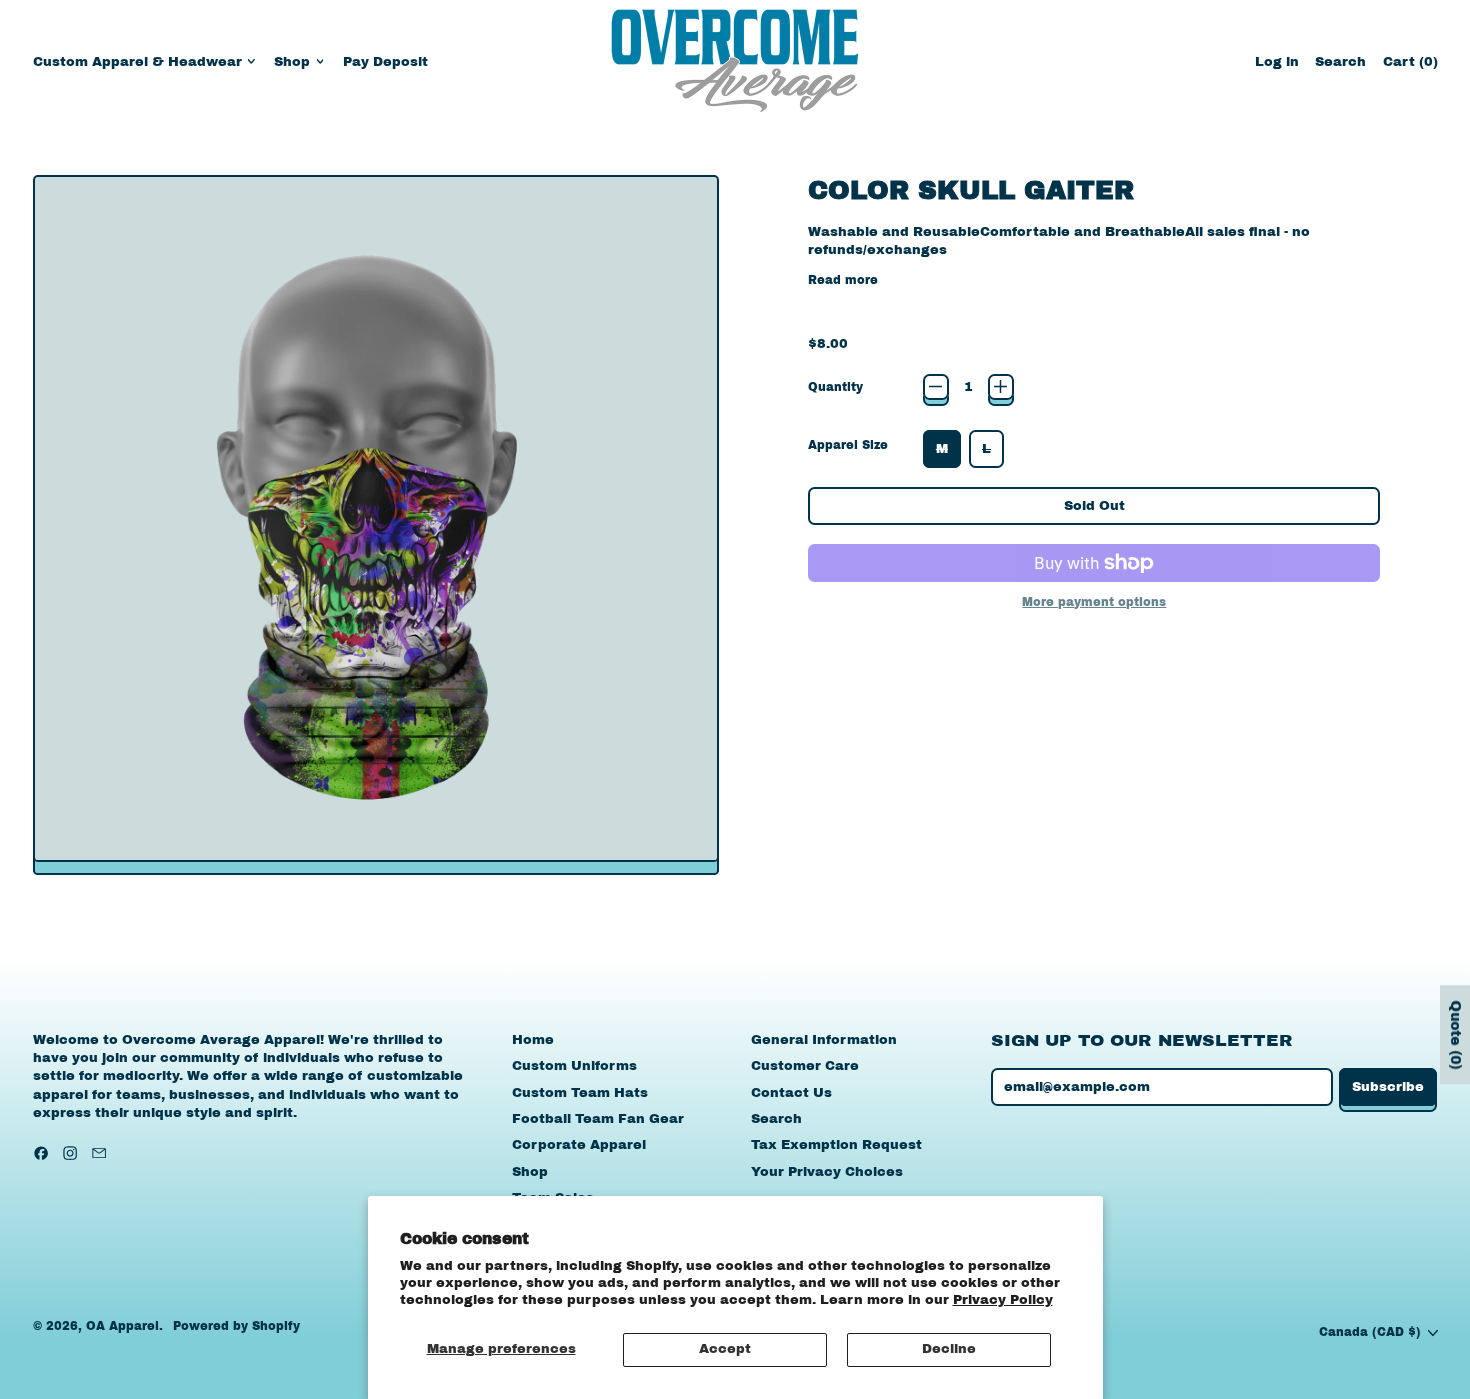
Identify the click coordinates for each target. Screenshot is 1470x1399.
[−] (936, 387)
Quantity (835, 387)
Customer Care (805, 1066)
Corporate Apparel (579, 1145)
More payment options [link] (1094, 602)
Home (533, 1040)
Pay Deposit (385, 62)
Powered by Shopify (236, 1326)
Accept (725, 1349)
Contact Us (791, 1093)
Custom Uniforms (574, 1066)
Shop (530, 1172)
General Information (824, 1040)
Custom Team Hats (580, 1093)
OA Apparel (122, 1326)
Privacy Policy (1003, 1300)
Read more (843, 280)
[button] (1340, 61)
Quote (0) (1455, 1034)
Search (776, 1119)
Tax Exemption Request (836, 1145)
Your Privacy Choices (827, 1172)
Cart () (1410, 66)
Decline (949, 1349)
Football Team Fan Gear (598, 1119)
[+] (1001, 387)
